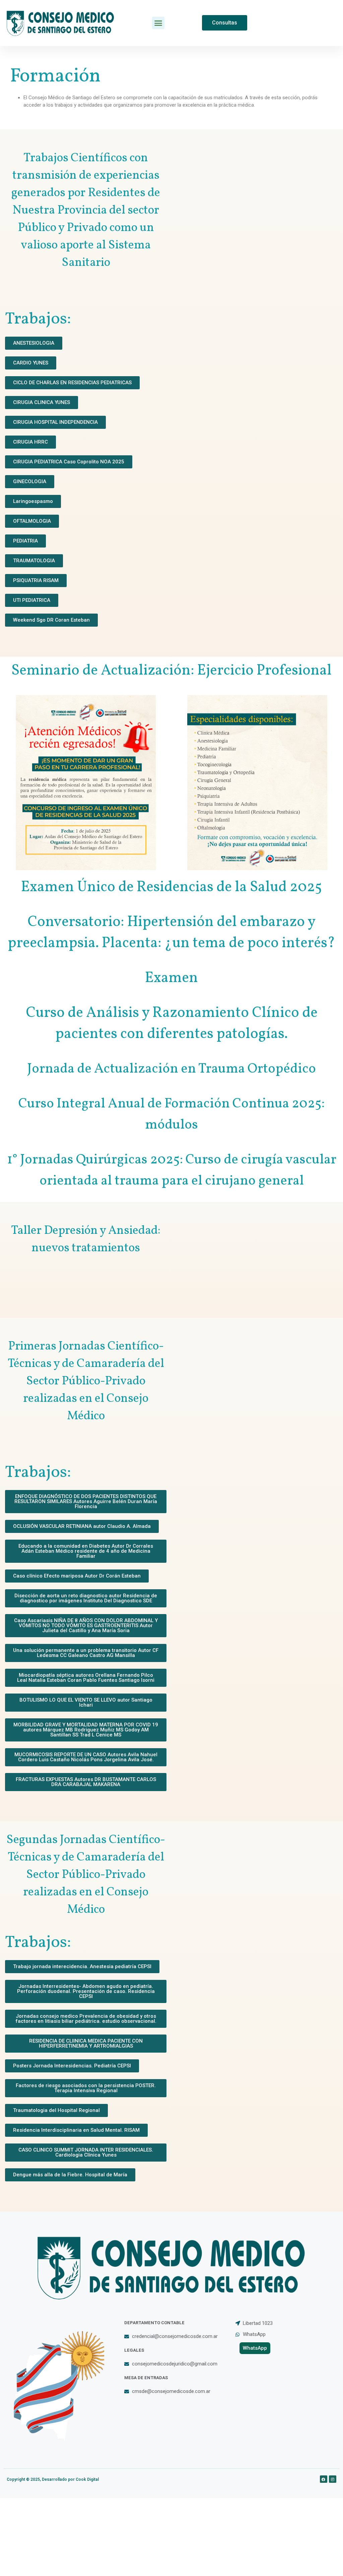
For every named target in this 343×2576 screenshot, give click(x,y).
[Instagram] (333, 2479)
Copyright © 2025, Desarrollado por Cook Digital (53, 2479)
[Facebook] (324, 2479)
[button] (158, 23)
